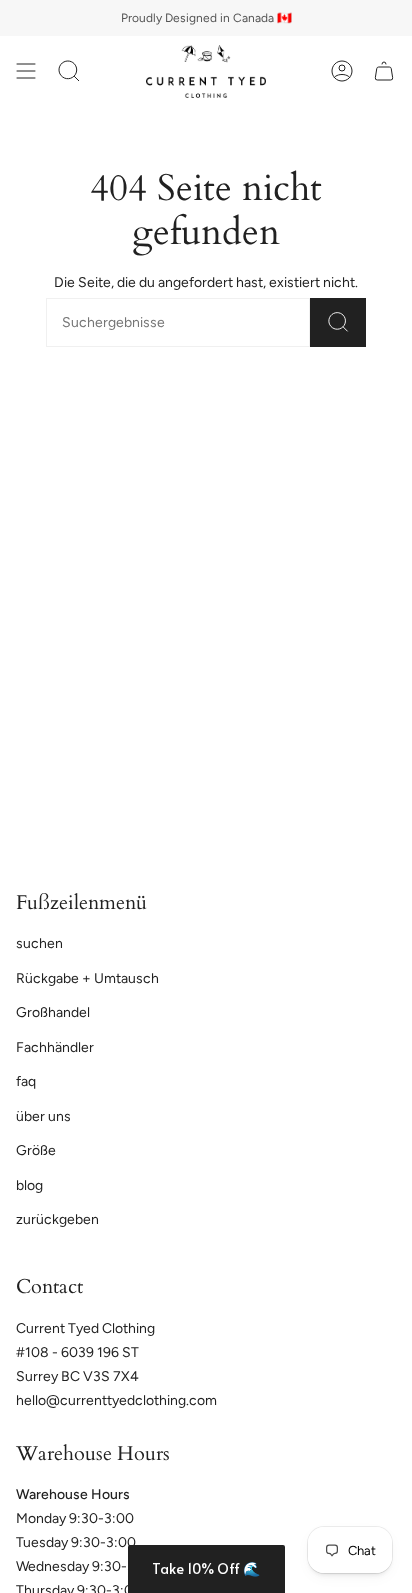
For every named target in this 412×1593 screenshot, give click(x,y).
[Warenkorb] (384, 71)
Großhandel (53, 1012)
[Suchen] (338, 322)
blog (29, 1185)
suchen (39, 943)
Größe (36, 1150)
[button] (206, 1569)
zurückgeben (57, 1219)
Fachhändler (55, 1047)
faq (26, 1081)
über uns (43, 1116)
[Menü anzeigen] (26, 71)
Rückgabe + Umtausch (87, 978)
